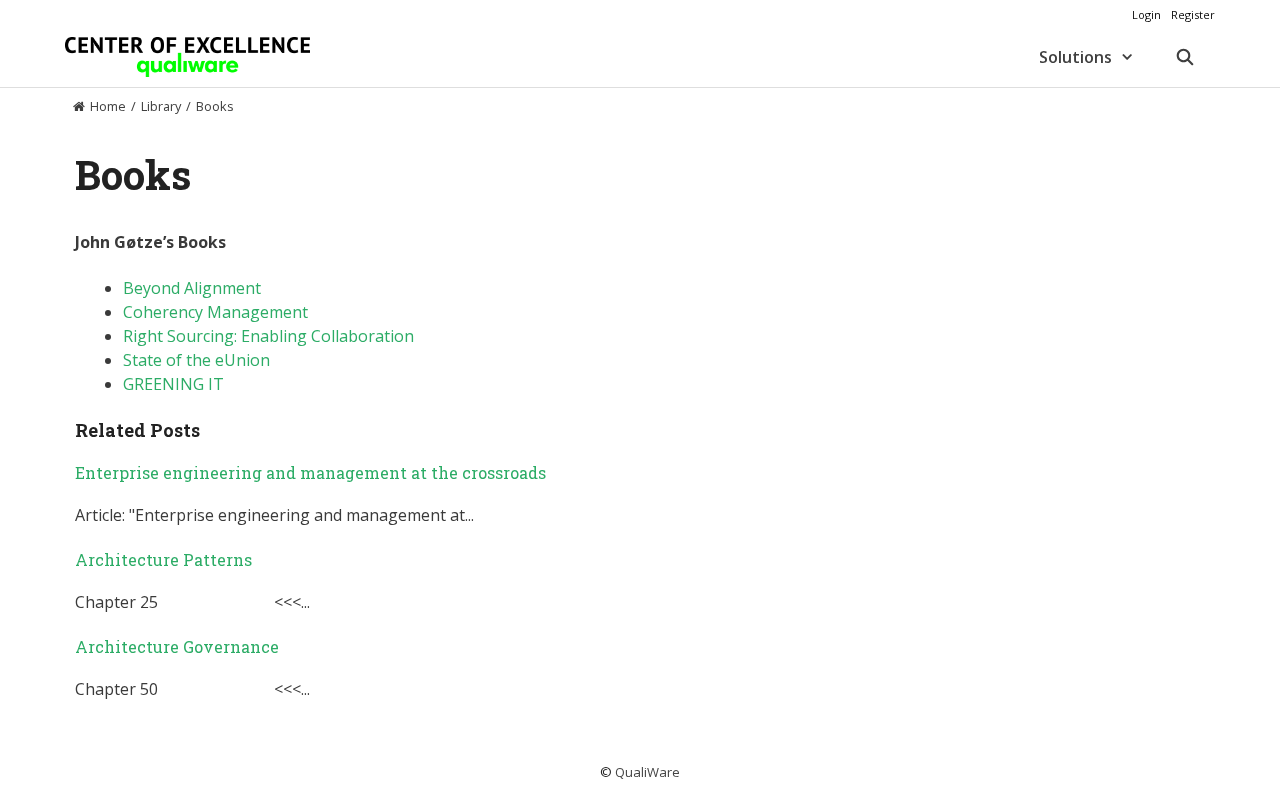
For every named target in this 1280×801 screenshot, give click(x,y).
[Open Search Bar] (1184, 57)
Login (1146, 14)
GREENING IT (173, 384)
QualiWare (647, 772)
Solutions (1075, 57)
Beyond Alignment (192, 288)
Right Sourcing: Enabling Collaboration (268, 336)
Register (1193, 14)
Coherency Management (215, 312)
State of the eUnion (196, 360)
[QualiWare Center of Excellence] (187, 57)
